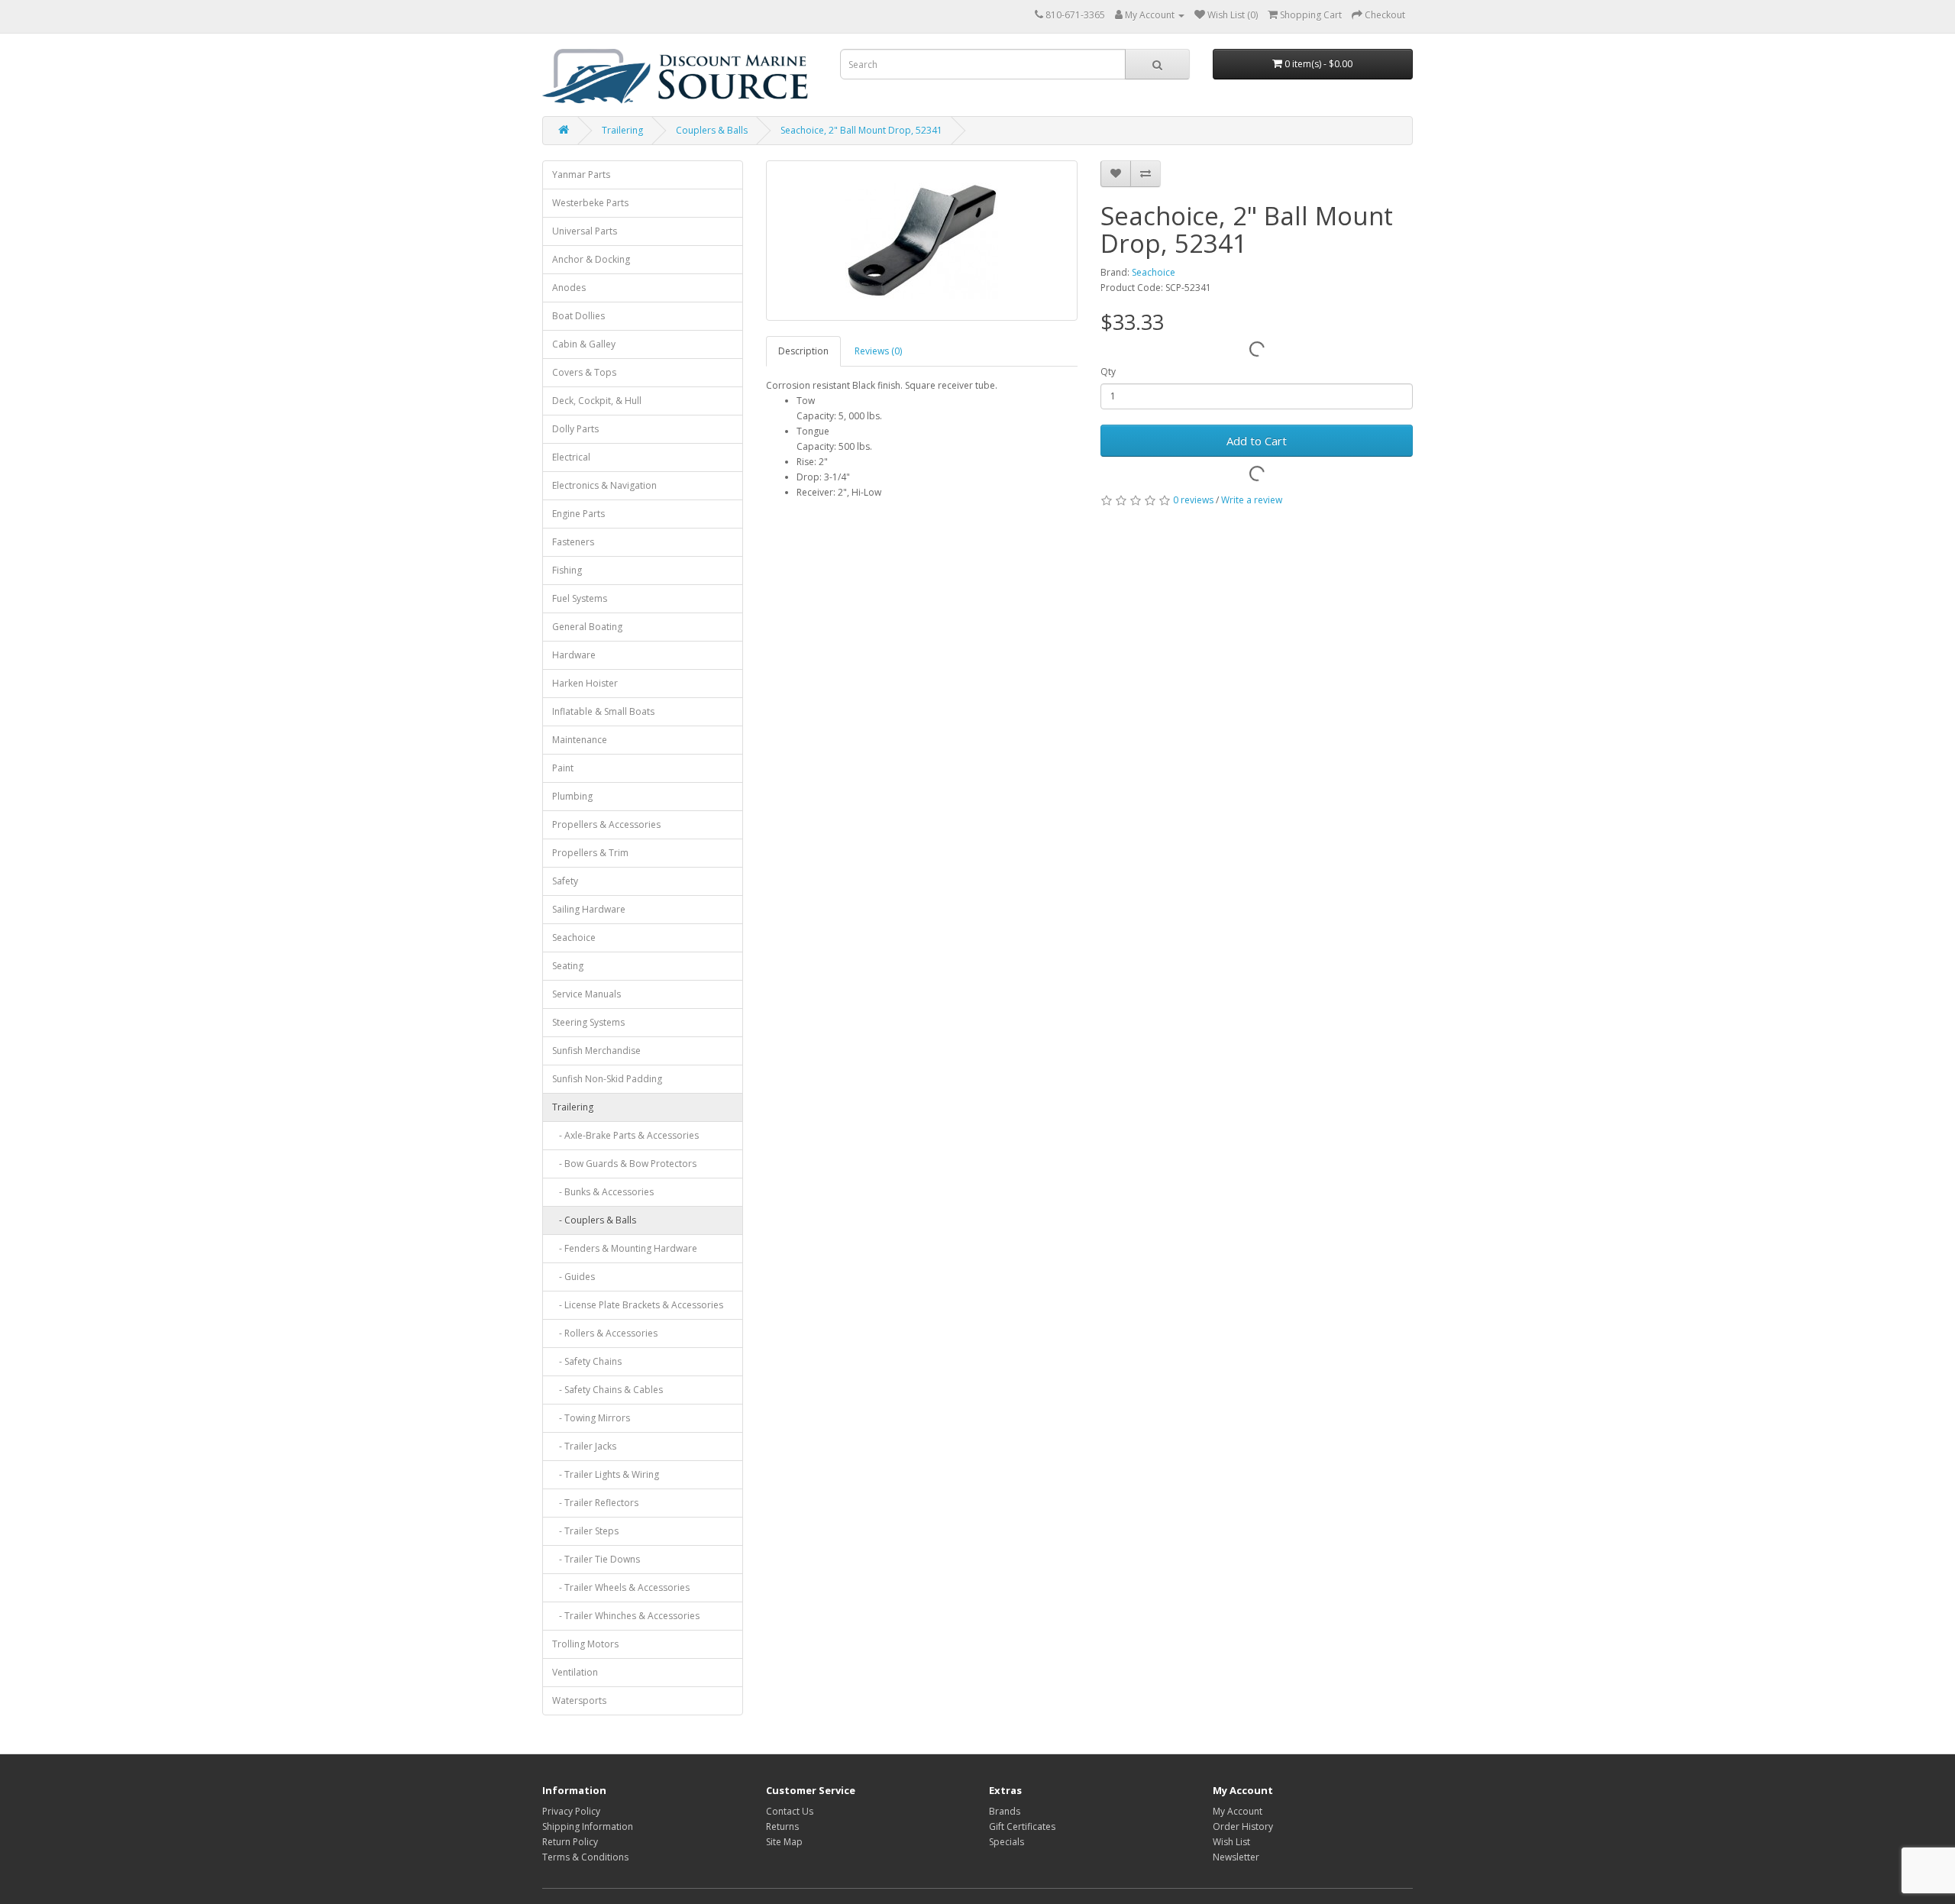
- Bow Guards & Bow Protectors (624, 1164)
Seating (568, 966)
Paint (563, 768)
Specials (1007, 1842)
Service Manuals (586, 994)
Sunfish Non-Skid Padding (607, 1079)
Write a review (1252, 500)
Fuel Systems (580, 598)
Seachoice (574, 937)
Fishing (567, 570)
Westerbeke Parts (590, 203)
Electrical (571, 457)
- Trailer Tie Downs (596, 1559)
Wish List (1231, 1842)
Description (803, 351)
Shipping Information (588, 1826)
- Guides (574, 1277)
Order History (1243, 1826)
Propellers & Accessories (606, 824)
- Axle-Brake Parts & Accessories (625, 1135)
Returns (782, 1826)
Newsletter (1236, 1857)
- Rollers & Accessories (605, 1333)
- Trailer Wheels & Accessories (621, 1587)
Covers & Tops (584, 372)
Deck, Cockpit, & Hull (597, 401)
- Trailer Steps (585, 1531)
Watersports (579, 1700)
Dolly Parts (575, 429)
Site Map (784, 1842)
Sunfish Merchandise (596, 1051)
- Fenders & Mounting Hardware (625, 1248)
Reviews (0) (878, 351)
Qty (1108, 372)
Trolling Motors (585, 1644)
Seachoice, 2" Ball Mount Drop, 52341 (861, 130)
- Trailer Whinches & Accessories (626, 1616)
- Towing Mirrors (591, 1418)
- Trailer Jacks (584, 1446)
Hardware (574, 655)
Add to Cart (1257, 441)
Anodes (569, 288)
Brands (1005, 1811)
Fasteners (573, 542)
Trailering (622, 130)
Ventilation (575, 1672)
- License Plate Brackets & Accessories (638, 1305)
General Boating (587, 627)
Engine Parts (578, 514)
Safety (565, 881)
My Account (1238, 1811)
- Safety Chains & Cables (608, 1390)
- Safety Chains (587, 1361)
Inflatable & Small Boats (603, 711)
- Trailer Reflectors (595, 1503)
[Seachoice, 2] (922, 241)
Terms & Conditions (585, 1857)
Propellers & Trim (590, 853)
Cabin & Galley (584, 344)
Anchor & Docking (591, 259)
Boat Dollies (578, 316)
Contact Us (790, 1811)
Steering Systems (588, 1022)
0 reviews (1193, 500)
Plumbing (572, 796)
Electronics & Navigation (604, 485)
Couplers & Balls (712, 130)
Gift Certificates (1022, 1826)
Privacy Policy (571, 1811)
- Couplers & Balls (594, 1220)
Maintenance (580, 740)
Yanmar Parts (581, 175)
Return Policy (570, 1842)
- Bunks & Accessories (603, 1192)
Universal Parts (585, 231)
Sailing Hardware (589, 909)
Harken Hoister (585, 683)
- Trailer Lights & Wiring (606, 1474)
